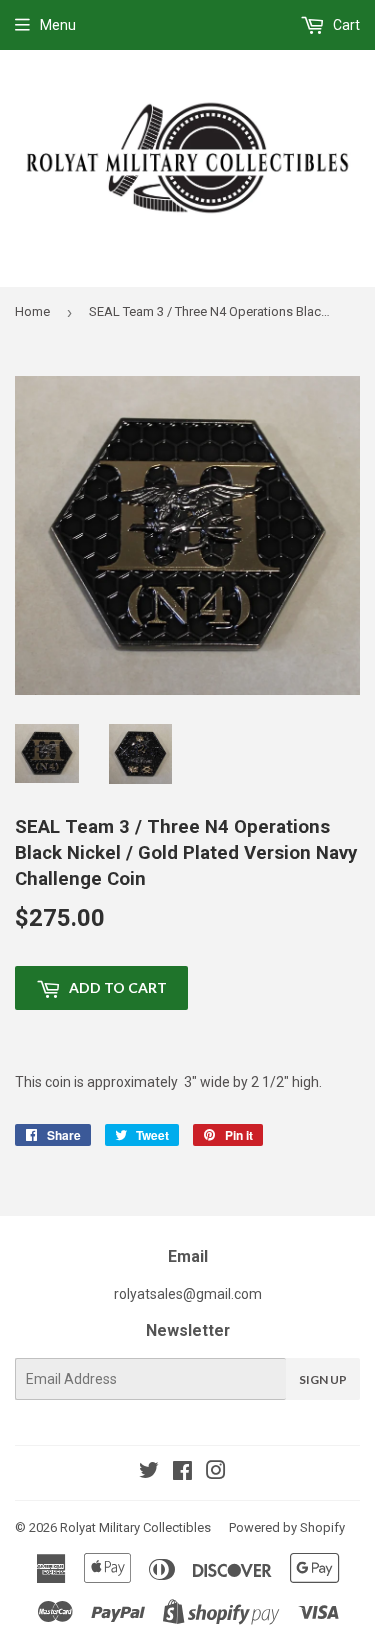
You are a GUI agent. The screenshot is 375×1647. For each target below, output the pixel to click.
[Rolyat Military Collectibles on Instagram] (216, 1473)
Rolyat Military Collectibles (135, 1527)
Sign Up (323, 1379)
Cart (345, 25)
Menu (58, 25)
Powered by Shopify (287, 1527)
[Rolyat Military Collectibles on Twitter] (149, 1473)
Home (32, 311)
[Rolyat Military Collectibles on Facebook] (182, 1473)
